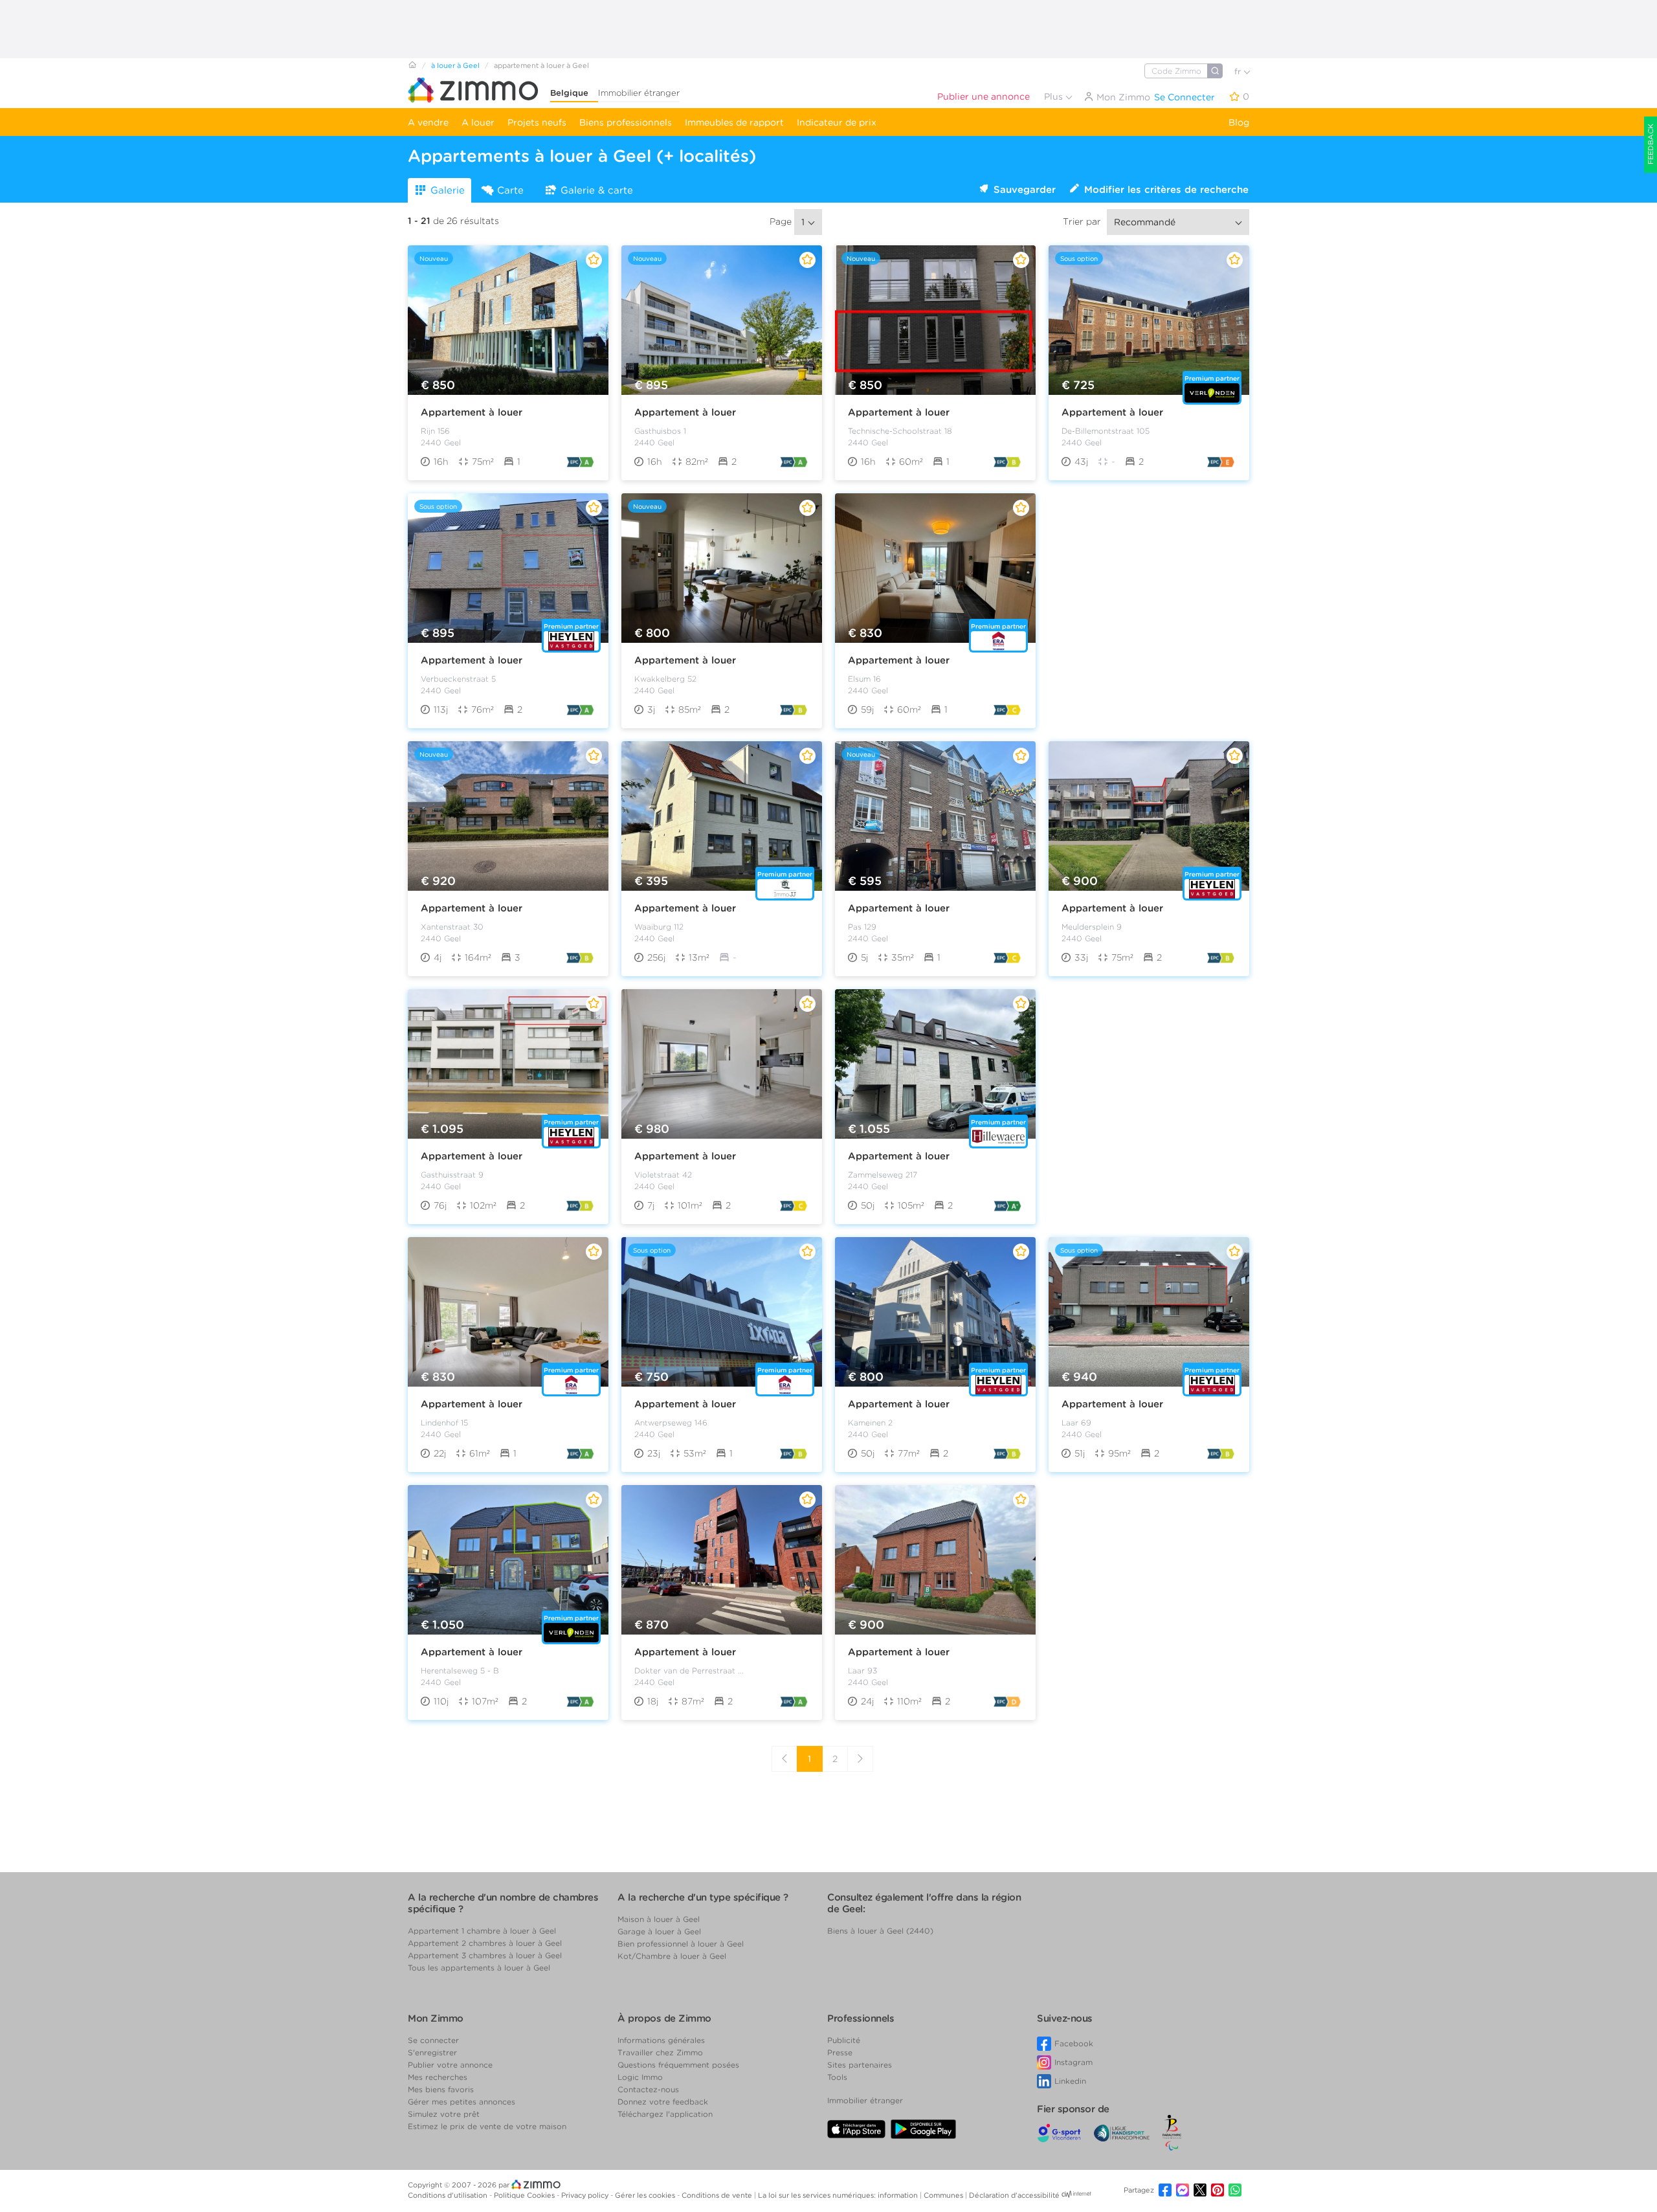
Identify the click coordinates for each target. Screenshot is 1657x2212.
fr (1239, 72)
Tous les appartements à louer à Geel (479, 1968)
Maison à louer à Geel (659, 1919)
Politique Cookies (525, 2195)
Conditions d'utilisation (449, 2195)
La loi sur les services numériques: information (839, 2195)
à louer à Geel (455, 65)
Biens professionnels (626, 122)
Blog (1239, 122)
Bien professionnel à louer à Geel (681, 1944)
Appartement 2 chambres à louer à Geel (485, 1943)
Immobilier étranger (639, 93)
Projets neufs (537, 122)
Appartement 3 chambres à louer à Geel (485, 1955)
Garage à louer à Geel (659, 1931)
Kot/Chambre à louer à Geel (672, 1956)
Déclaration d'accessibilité (1014, 2195)
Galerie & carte (597, 190)
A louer (478, 122)
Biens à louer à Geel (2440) (880, 1931)
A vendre (428, 122)
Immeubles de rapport (734, 122)
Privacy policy (586, 2195)
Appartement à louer (472, 412)
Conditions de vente (718, 2195)
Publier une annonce (984, 96)
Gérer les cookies (646, 2195)
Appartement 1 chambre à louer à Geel (482, 1931)
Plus (1055, 96)
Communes (944, 2195)
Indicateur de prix (837, 122)
